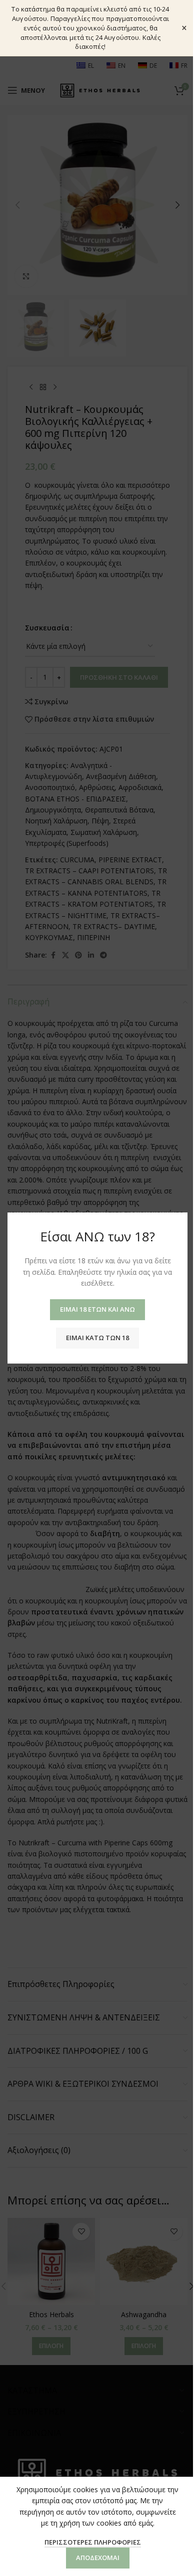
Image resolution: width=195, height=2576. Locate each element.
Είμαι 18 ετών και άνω (97, 1309)
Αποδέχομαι (98, 2558)
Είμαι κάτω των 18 (97, 1338)
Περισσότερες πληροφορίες (93, 2542)
